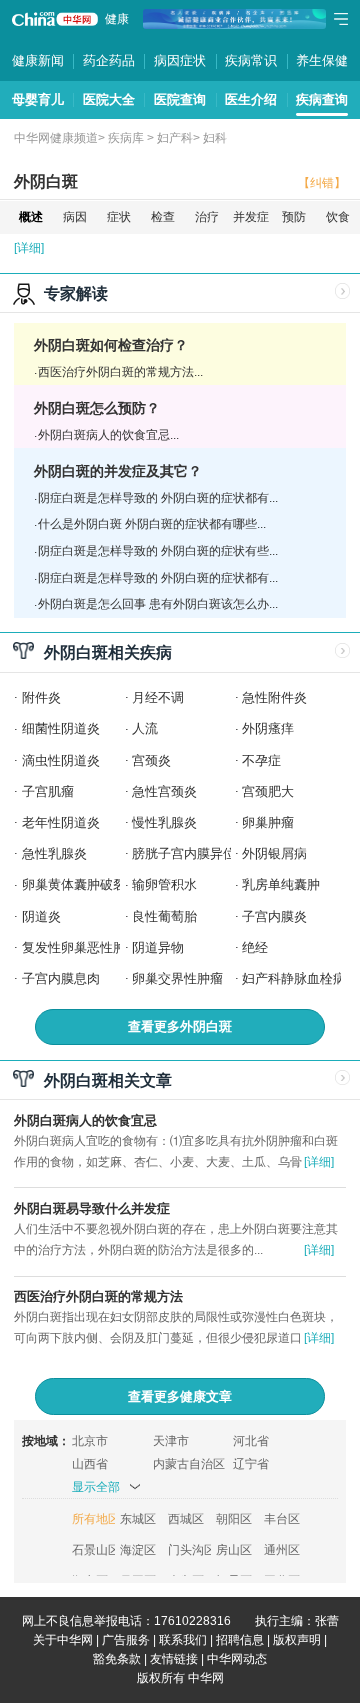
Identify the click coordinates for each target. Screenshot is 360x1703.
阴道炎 (41, 916)
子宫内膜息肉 (61, 978)
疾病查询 (322, 99)
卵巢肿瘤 (268, 822)
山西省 (90, 1464)
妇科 (215, 138)
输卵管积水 (164, 884)
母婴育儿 (38, 99)
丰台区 (282, 1519)
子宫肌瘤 (48, 791)
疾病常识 (251, 60)
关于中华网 (63, 1640)
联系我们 (183, 1640)
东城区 (138, 1519)
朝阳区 (234, 1519)
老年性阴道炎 (61, 822)
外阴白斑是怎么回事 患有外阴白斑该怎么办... (158, 604)
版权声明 (297, 1640)
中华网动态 (237, 1659)
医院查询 (180, 99)
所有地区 (93, 1519)
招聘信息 (240, 1640)
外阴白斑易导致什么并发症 (92, 1208)
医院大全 (109, 99)
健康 (117, 19)
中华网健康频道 (56, 138)
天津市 (171, 1441)
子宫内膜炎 (274, 916)
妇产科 (175, 138)
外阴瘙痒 (268, 728)
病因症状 (180, 60)
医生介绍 (251, 99)
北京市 (90, 1441)
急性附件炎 (274, 697)
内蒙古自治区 (189, 1464)
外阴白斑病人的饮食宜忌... (108, 435)
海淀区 (138, 1550)
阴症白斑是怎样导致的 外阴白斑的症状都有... (158, 498)
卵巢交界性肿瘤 (177, 978)
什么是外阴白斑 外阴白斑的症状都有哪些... (152, 524)
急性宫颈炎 (164, 791)
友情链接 (174, 1659)
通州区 (282, 1550)
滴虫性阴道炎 (61, 760)
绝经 (255, 947)
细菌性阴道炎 (61, 728)
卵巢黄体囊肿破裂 (74, 884)
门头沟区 (189, 1550)
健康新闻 (38, 60)
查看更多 (180, 1026)
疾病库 (126, 138)
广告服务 (126, 1640)
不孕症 (261, 760)
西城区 (186, 1519)
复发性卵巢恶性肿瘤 (80, 947)
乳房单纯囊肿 (281, 884)
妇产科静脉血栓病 (294, 978)
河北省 (251, 1441)
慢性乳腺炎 (164, 822)
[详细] (29, 248)
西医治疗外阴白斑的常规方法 (98, 1296)
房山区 (234, 1550)
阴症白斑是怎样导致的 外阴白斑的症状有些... (158, 551)
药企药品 (109, 60)
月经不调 (158, 697)
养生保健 (322, 60)
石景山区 (93, 1550)
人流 (145, 728)
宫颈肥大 (268, 791)
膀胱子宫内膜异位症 (190, 853)
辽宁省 (251, 1464)
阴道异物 (158, 947)
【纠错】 (322, 183)
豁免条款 (117, 1659)
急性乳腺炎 (54, 853)
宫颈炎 (151, 760)
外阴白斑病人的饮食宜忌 (85, 1120)
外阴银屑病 (274, 853)
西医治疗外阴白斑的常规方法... (120, 372)
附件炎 (41, 697)
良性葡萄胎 (164, 916)
